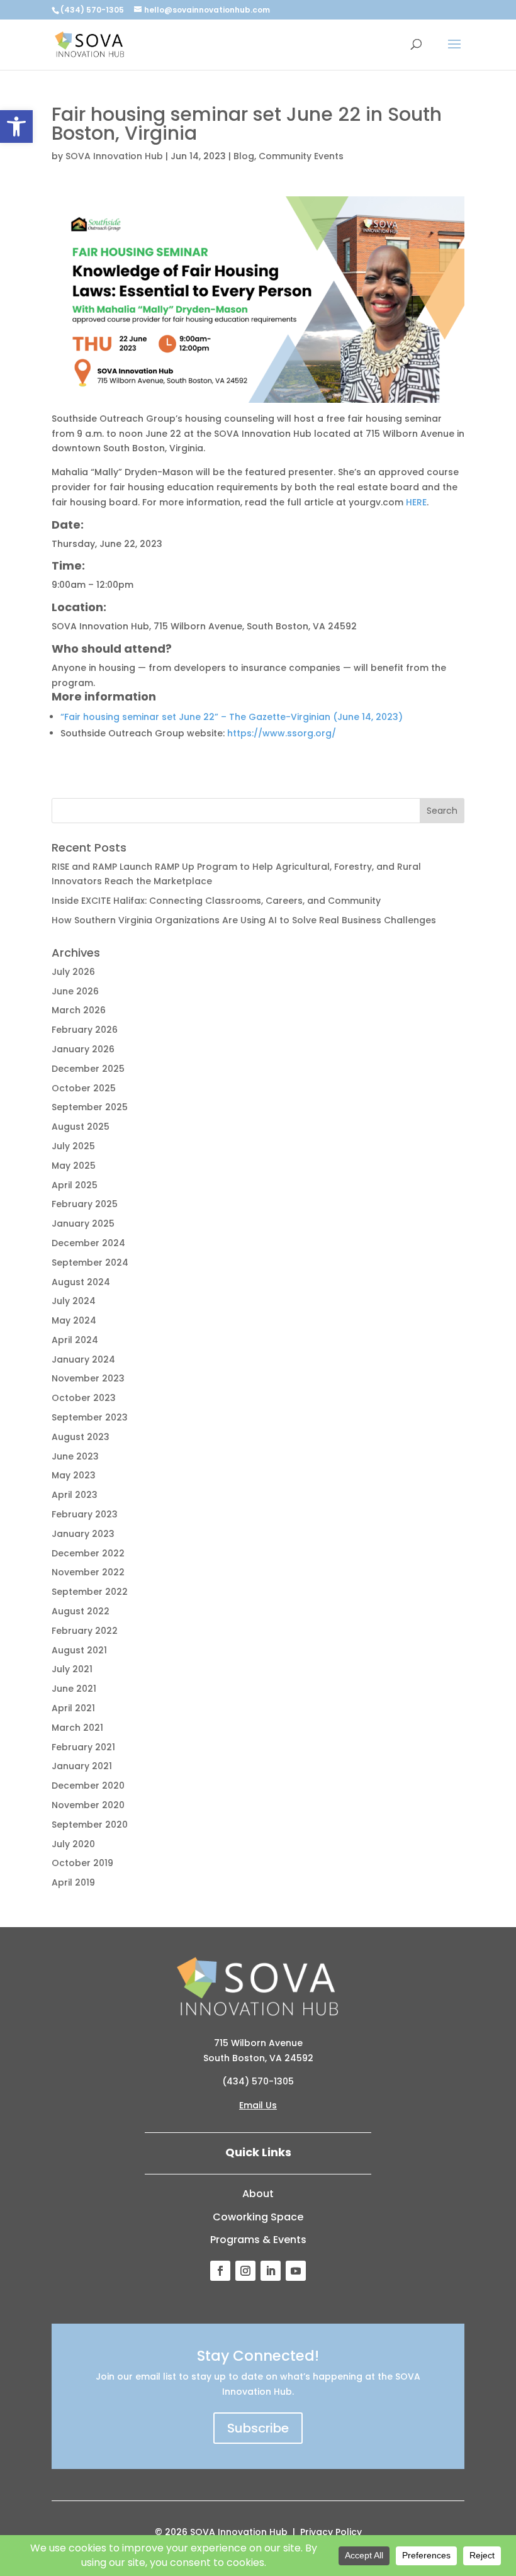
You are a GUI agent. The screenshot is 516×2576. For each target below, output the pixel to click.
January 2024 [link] (83, 1359)
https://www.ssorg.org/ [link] (282, 733)
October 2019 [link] (82, 1863)
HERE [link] (416, 502)
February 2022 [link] (85, 1631)
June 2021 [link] (74, 1689)
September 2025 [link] (90, 1107)
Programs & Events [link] (258, 2240)
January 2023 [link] (83, 1534)
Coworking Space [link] (258, 2217)
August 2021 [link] (79, 1650)
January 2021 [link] (82, 1766)
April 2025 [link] (75, 1185)
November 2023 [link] (88, 1378)
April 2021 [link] (73, 1708)
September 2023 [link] (90, 1417)
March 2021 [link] (77, 1728)
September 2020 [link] (90, 1825)
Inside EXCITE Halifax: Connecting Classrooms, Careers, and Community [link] (216, 901)
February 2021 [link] (83, 1747)
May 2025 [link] (74, 1166)
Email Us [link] (258, 2105)
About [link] (258, 2194)
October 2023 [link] (84, 1398)
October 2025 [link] (84, 1088)
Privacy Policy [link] (331, 2532)
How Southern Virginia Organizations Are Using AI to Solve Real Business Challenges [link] (244, 920)
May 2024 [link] (74, 1320)
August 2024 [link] (81, 1282)
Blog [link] (244, 156)
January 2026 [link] (83, 1049)
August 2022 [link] (81, 1611)
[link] (16, 127)
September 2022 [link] (90, 1592)
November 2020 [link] (88, 1805)
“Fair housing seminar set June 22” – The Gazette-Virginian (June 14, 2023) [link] (232, 717)
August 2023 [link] (81, 1437)
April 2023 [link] (75, 1495)
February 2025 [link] (85, 1204)
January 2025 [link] (83, 1223)
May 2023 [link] (74, 1475)
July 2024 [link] (74, 1301)
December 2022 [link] (88, 1553)
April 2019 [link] (73, 1882)
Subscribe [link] (258, 2428)
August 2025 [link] (81, 1127)
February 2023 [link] (85, 1514)
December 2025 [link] (88, 1069)
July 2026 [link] (73, 972)
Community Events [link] (301, 156)
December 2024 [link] (88, 1243)
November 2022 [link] (88, 1572)
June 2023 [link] (75, 1456)
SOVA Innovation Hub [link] (114, 156)
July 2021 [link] (72, 1669)
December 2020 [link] (88, 1786)
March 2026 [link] (79, 1010)
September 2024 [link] (90, 1263)
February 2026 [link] (85, 1030)
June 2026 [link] (75, 991)
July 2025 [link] (73, 1146)
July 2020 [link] (73, 1844)
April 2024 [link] (75, 1340)
